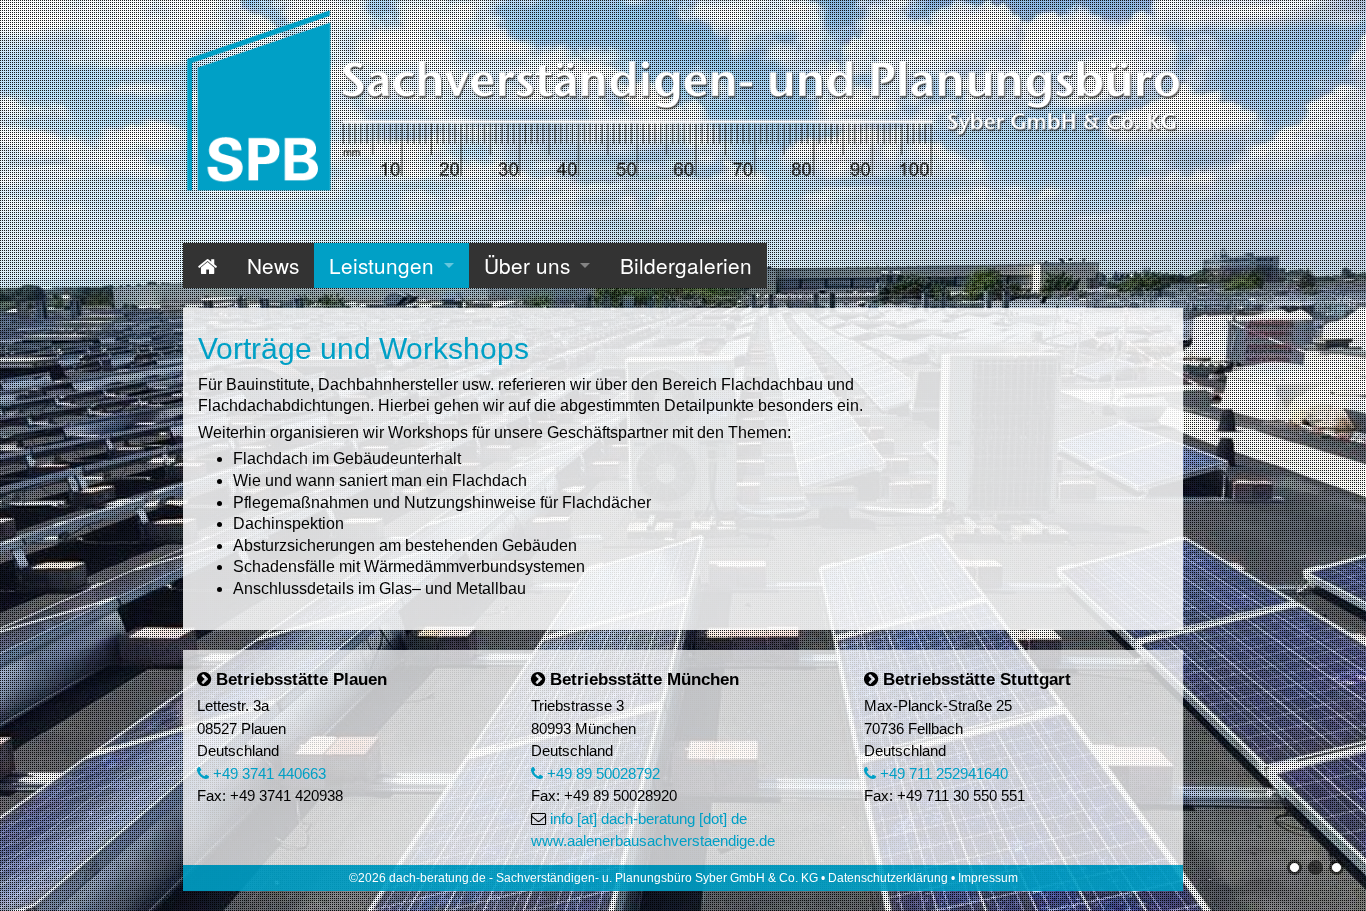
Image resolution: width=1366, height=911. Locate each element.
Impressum (988, 878)
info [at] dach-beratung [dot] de (648, 818)
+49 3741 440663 (267, 773)
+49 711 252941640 (942, 773)
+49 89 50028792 (601, 773)
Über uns (527, 265)
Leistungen (381, 265)
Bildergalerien (686, 265)
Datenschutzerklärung (888, 878)
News (273, 265)
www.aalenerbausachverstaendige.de (653, 840)
